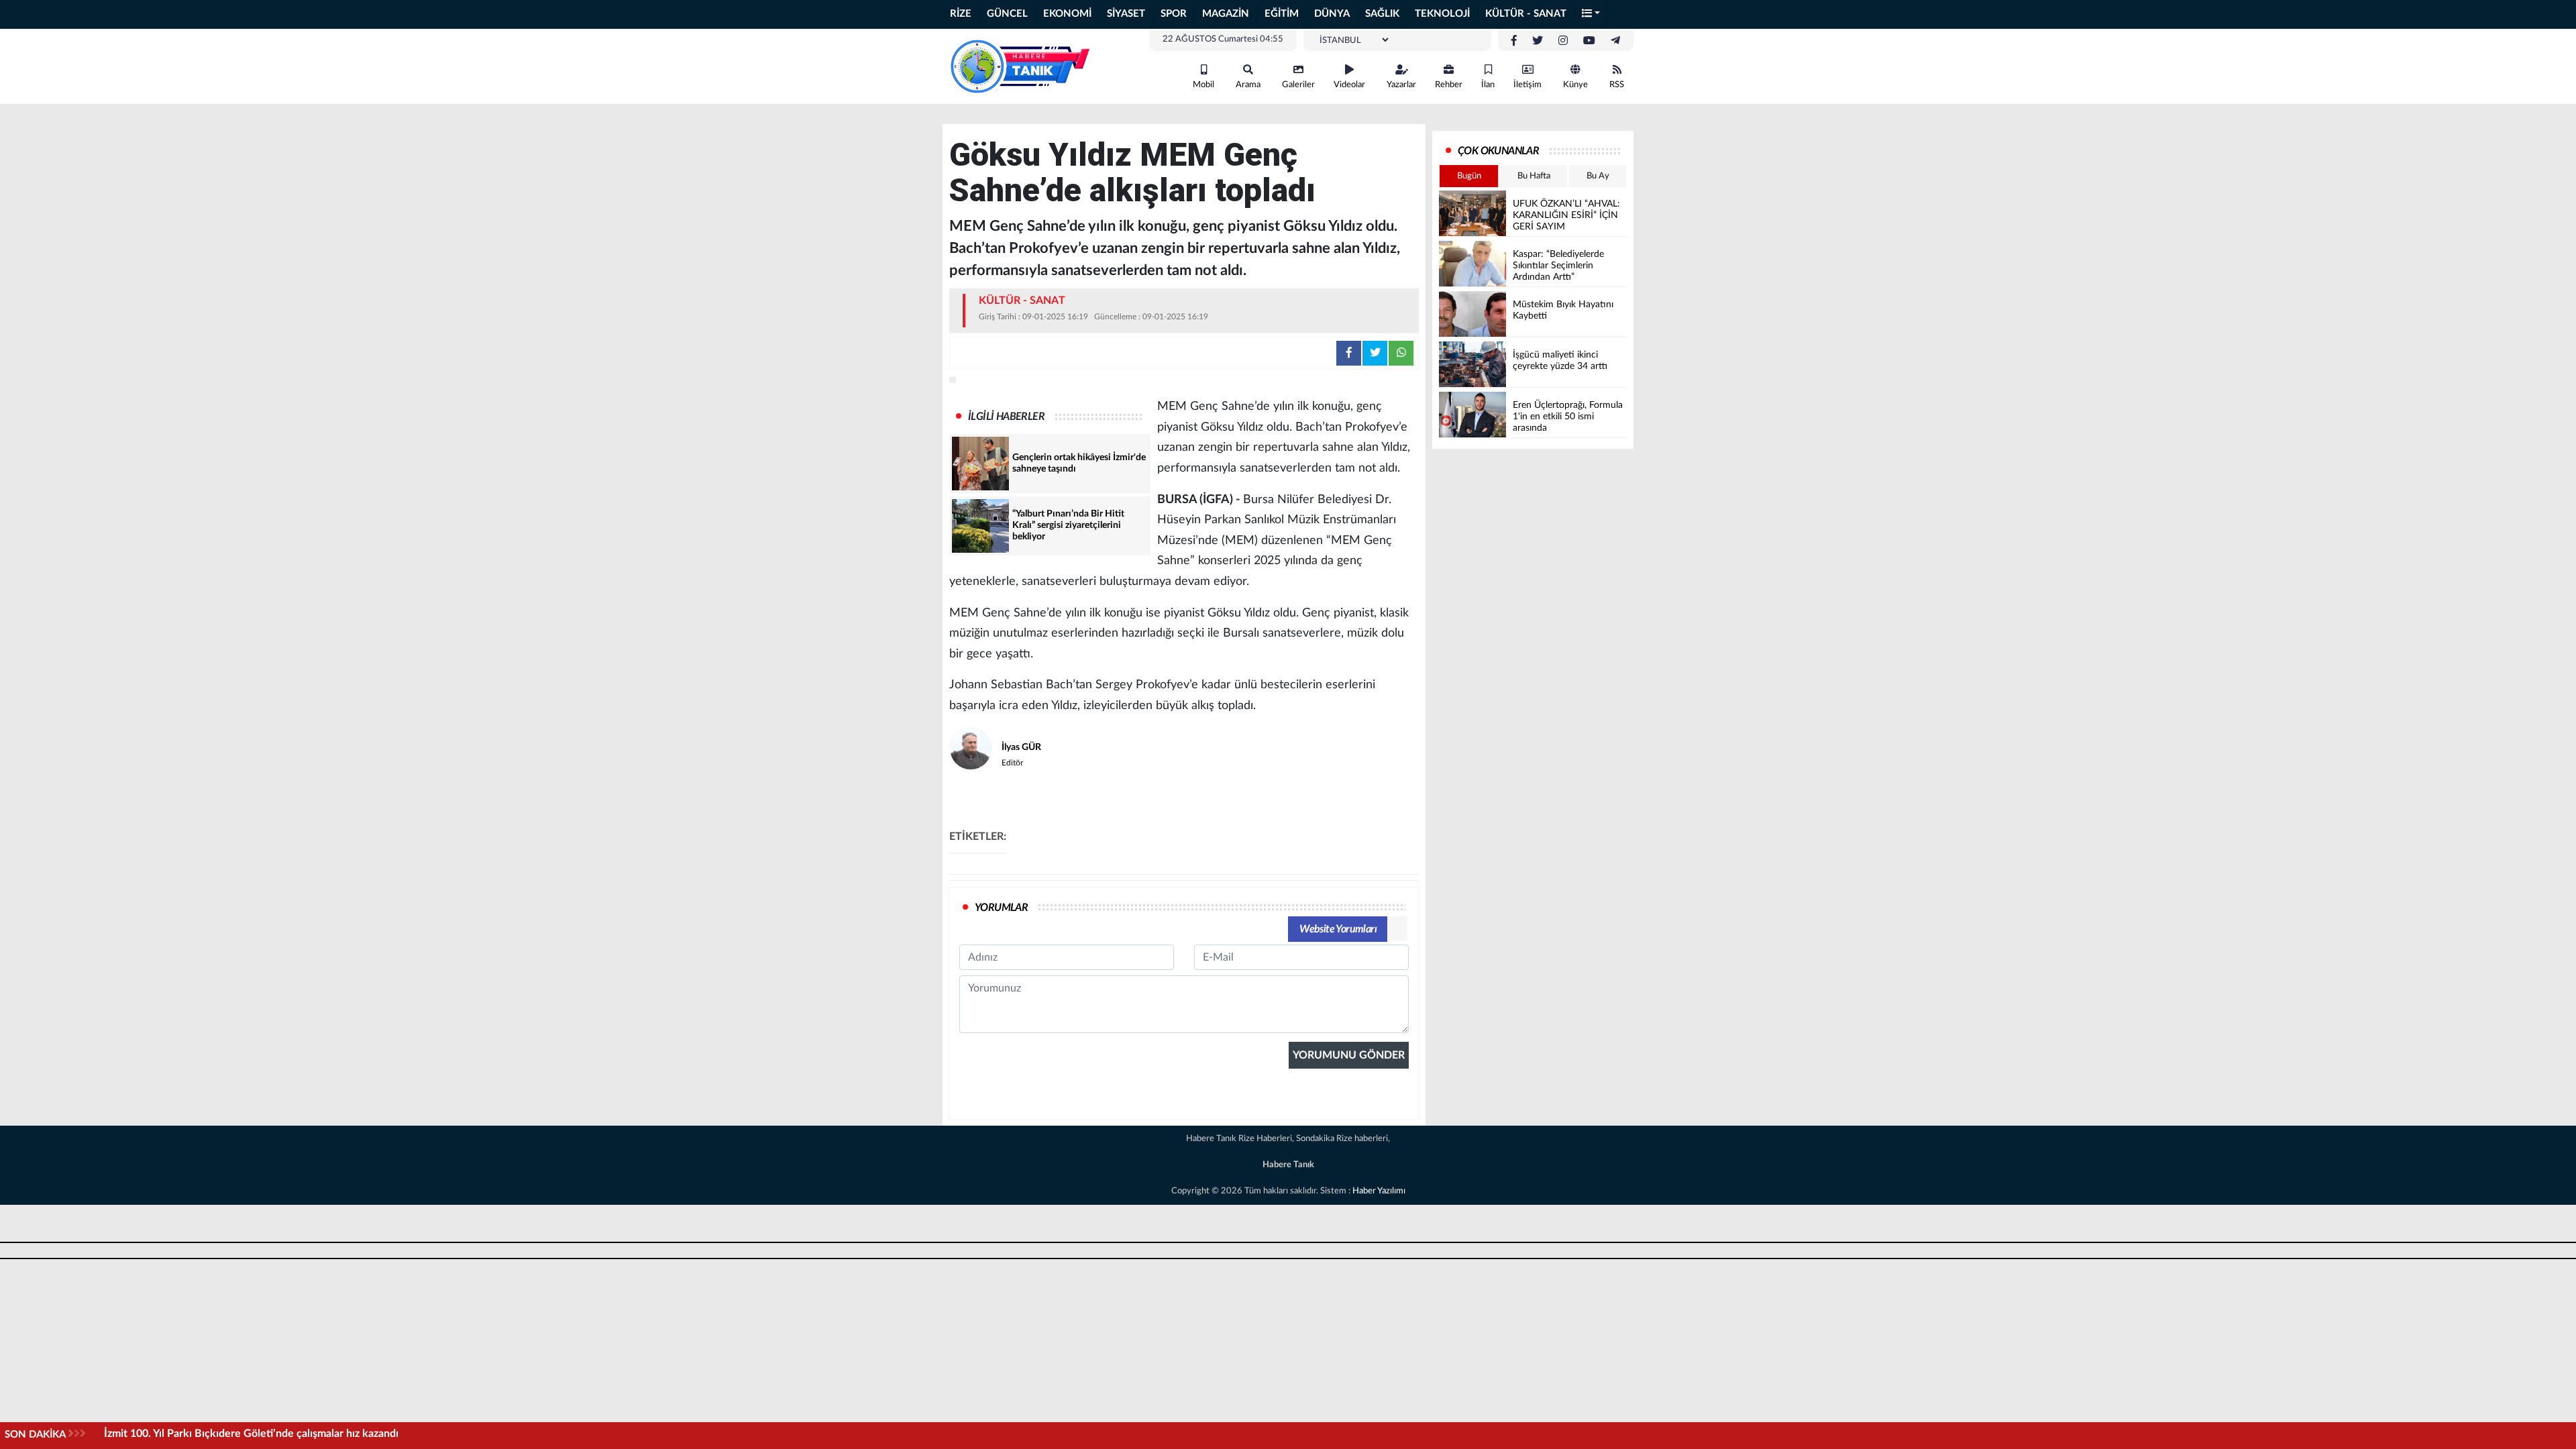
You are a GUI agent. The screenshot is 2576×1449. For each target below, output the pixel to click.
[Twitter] (1538, 41)
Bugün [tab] (1469, 176)
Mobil (1203, 85)
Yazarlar (1401, 85)
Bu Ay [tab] (1598, 176)
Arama (1248, 85)
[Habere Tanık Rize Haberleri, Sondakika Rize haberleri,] (1020, 66)
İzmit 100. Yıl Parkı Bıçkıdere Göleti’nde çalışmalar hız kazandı (251, 1434)
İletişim (1527, 85)
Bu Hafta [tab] (1534, 176)
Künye (1575, 85)
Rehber (1449, 85)
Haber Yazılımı (1379, 1191)
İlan (1488, 85)
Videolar (1349, 85)
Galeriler (1298, 85)
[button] (1591, 14)
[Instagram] (1563, 41)
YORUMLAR (1001, 908)
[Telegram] (1615, 41)
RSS (1617, 85)
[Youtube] (1589, 41)
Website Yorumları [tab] (1338, 929)
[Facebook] (1514, 41)
